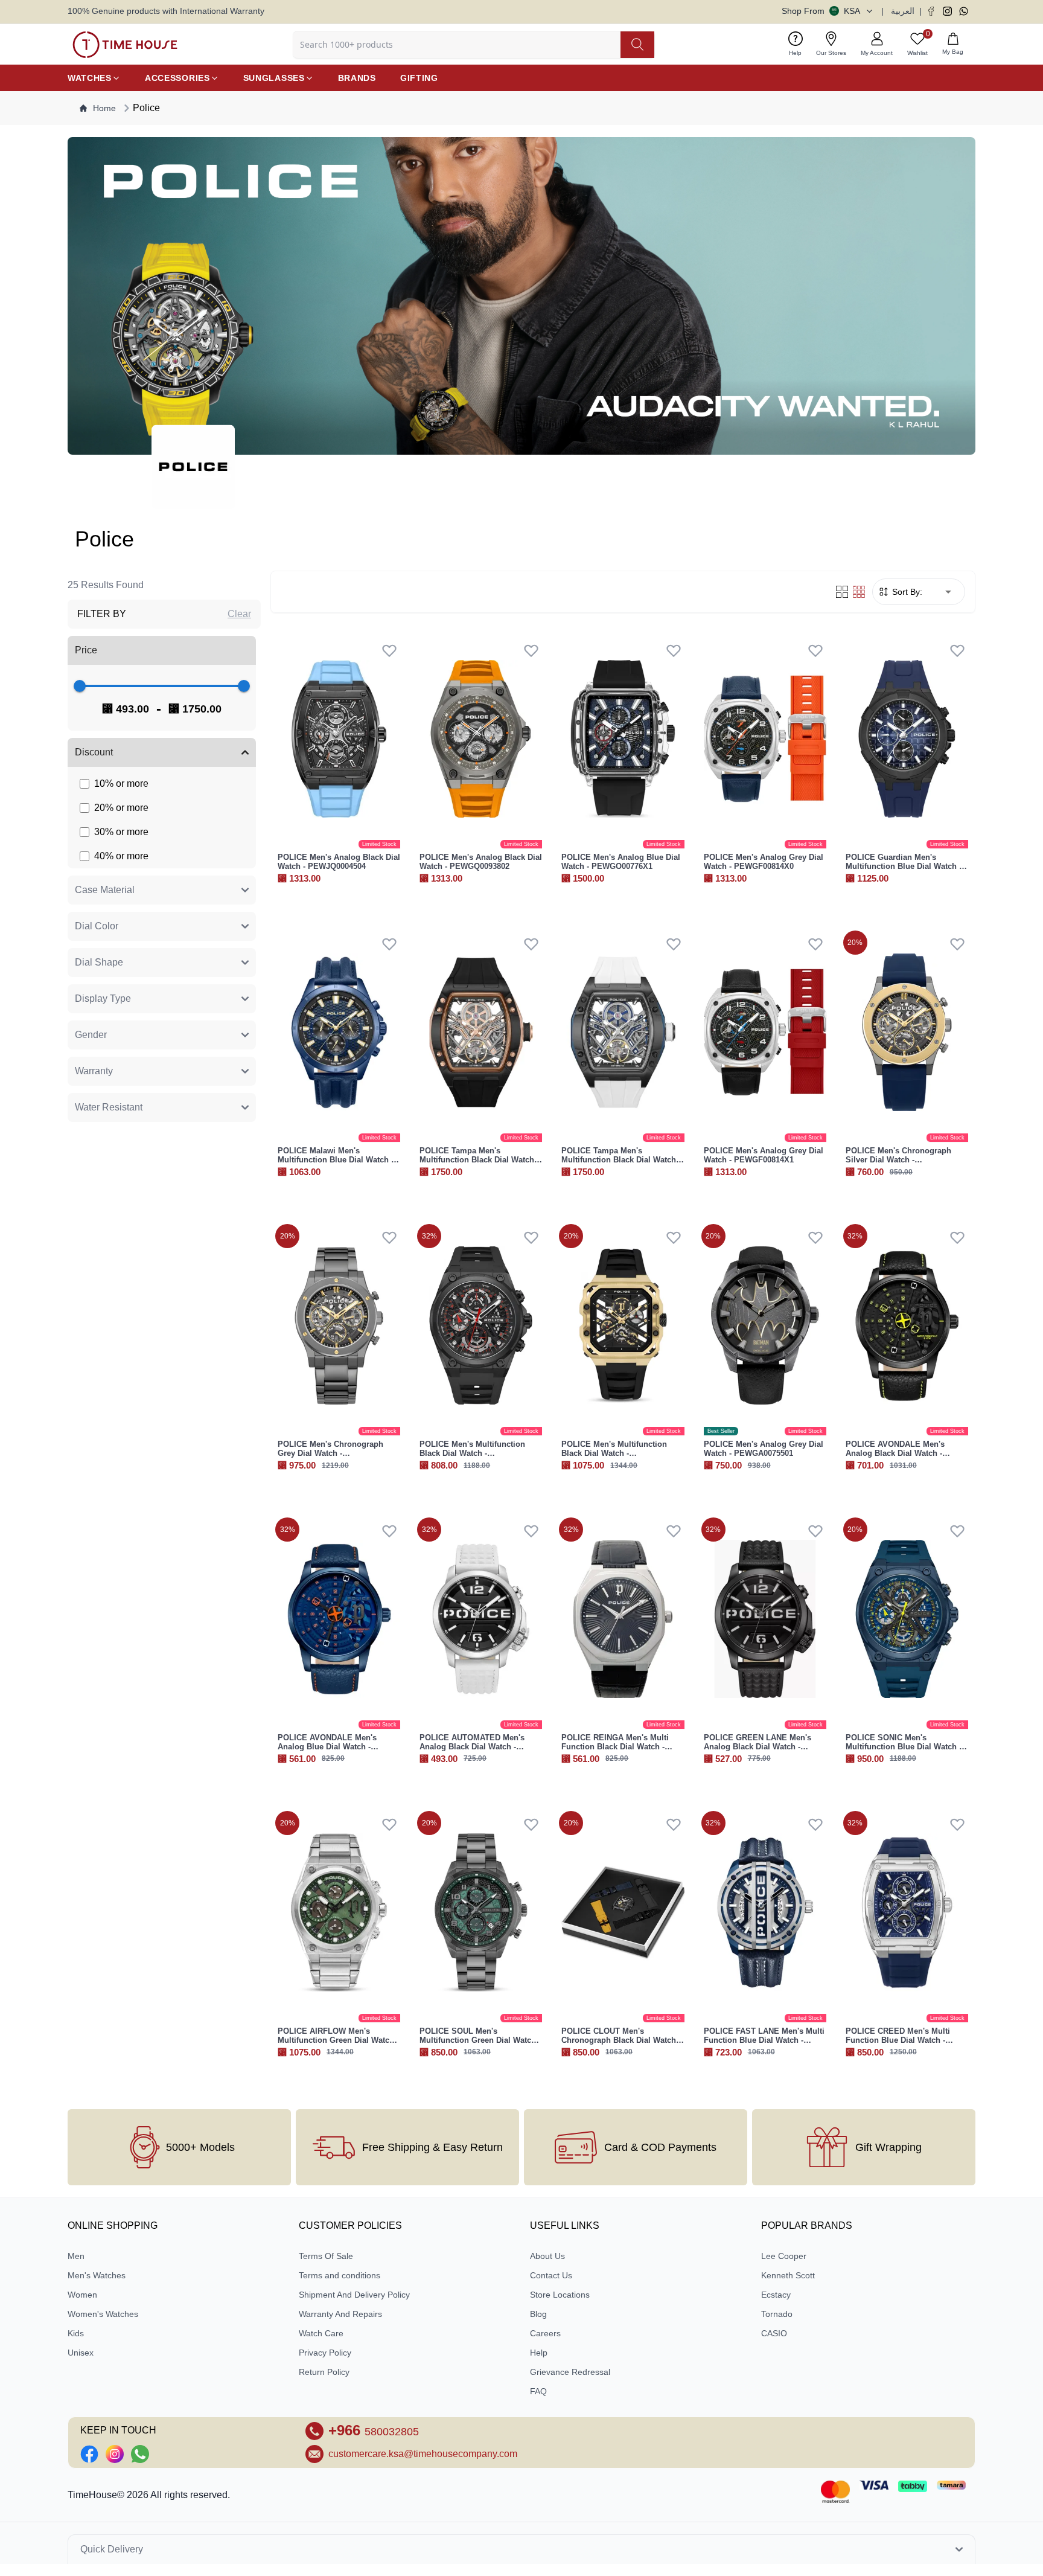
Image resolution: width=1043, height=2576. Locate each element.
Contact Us (551, 2275)
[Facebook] (931, 11)
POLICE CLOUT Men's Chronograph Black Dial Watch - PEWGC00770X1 (621, 2040)
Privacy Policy (325, 2353)
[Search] (637, 45)
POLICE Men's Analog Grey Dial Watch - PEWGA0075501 (764, 1449)
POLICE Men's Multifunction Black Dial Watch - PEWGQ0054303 (472, 1453)
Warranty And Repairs (340, 2314)
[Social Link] (89, 2454)
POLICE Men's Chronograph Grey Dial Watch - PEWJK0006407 (330, 1453)
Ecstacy (776, 2295)
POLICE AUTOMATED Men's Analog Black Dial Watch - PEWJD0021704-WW (472, 1747)
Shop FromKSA (821, 11)
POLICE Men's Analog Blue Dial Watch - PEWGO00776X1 (621, 862)
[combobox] (941, 592)
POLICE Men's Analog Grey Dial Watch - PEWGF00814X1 (764, 1155)
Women (82, 2295)
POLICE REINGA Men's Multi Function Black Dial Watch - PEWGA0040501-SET (615, 1747)
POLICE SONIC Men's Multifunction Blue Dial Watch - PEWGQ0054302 (904, 1747)
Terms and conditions (340, 2275)
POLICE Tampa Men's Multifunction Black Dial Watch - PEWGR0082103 (621, 1160)
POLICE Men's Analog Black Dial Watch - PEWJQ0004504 (339, 862)
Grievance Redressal (570, 2372)
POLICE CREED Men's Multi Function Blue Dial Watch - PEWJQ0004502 (898, 2040)
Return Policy (324, 2372)
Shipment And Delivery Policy (354, 2295)
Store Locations (560, 2295)
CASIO (774, 2333)
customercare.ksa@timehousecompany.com (423, 2454)
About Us (547, 2256)
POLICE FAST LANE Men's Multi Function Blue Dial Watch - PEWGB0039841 (764, 2040)
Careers (545, 2333)
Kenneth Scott (788, 2275)
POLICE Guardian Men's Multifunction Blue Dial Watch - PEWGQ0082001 (904, 866)
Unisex (81, 2353)
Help (539, 2353)
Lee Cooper (784, 2256)
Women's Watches (103, 2314)
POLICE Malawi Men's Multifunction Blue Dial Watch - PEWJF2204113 (336, 1160)
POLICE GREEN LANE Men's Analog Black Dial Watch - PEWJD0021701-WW (758, 1747)
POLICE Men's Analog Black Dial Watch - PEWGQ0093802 (481, 862)
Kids (76, 2333)
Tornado (777, 2314)
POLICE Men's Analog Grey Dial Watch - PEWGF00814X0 (764, 862)
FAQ (538, 2391)
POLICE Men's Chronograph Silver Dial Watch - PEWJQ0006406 (898, 1160)
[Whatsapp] (964, 11)
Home (104, 108)
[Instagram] (947, 11)
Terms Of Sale (326, 2256)
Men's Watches (97, 2275)
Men (76, 2256)
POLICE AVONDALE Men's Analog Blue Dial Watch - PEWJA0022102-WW (327, 1747)
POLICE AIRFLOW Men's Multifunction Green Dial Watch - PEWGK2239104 (338, 2040)
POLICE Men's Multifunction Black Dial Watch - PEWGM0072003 (614, 1453)
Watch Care (321, 2333)
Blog (538, 2314)
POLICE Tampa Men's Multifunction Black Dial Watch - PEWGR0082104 (479, 1160)
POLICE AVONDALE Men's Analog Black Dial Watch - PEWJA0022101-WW (895, 1453)
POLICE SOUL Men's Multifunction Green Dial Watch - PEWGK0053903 (480, 2040)
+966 (374, 2430)
